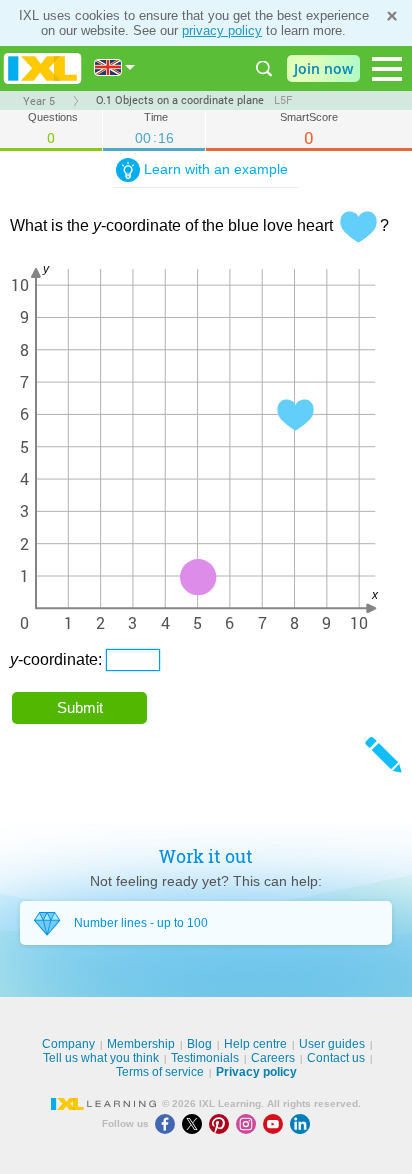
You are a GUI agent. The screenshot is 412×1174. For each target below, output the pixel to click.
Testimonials (205, 1058)
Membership (141, 1044)
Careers (273, 1058)
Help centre (255, 1044)
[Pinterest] (222, 1123)
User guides (332, 1044)
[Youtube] (276, 1123)
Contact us (336, 1058)
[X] (195, 1123)
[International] (115, 67)
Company (68, 1044)
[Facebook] (168, 1123)
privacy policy (222, 30)
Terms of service (160, 1072)
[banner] (42, 68)
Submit (80, 707)
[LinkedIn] (302, 1123)
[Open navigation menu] (387, 69)
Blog (199, 1044)
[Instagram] (249, 1123)
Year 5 (39, 101)
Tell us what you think (101, 1058)
